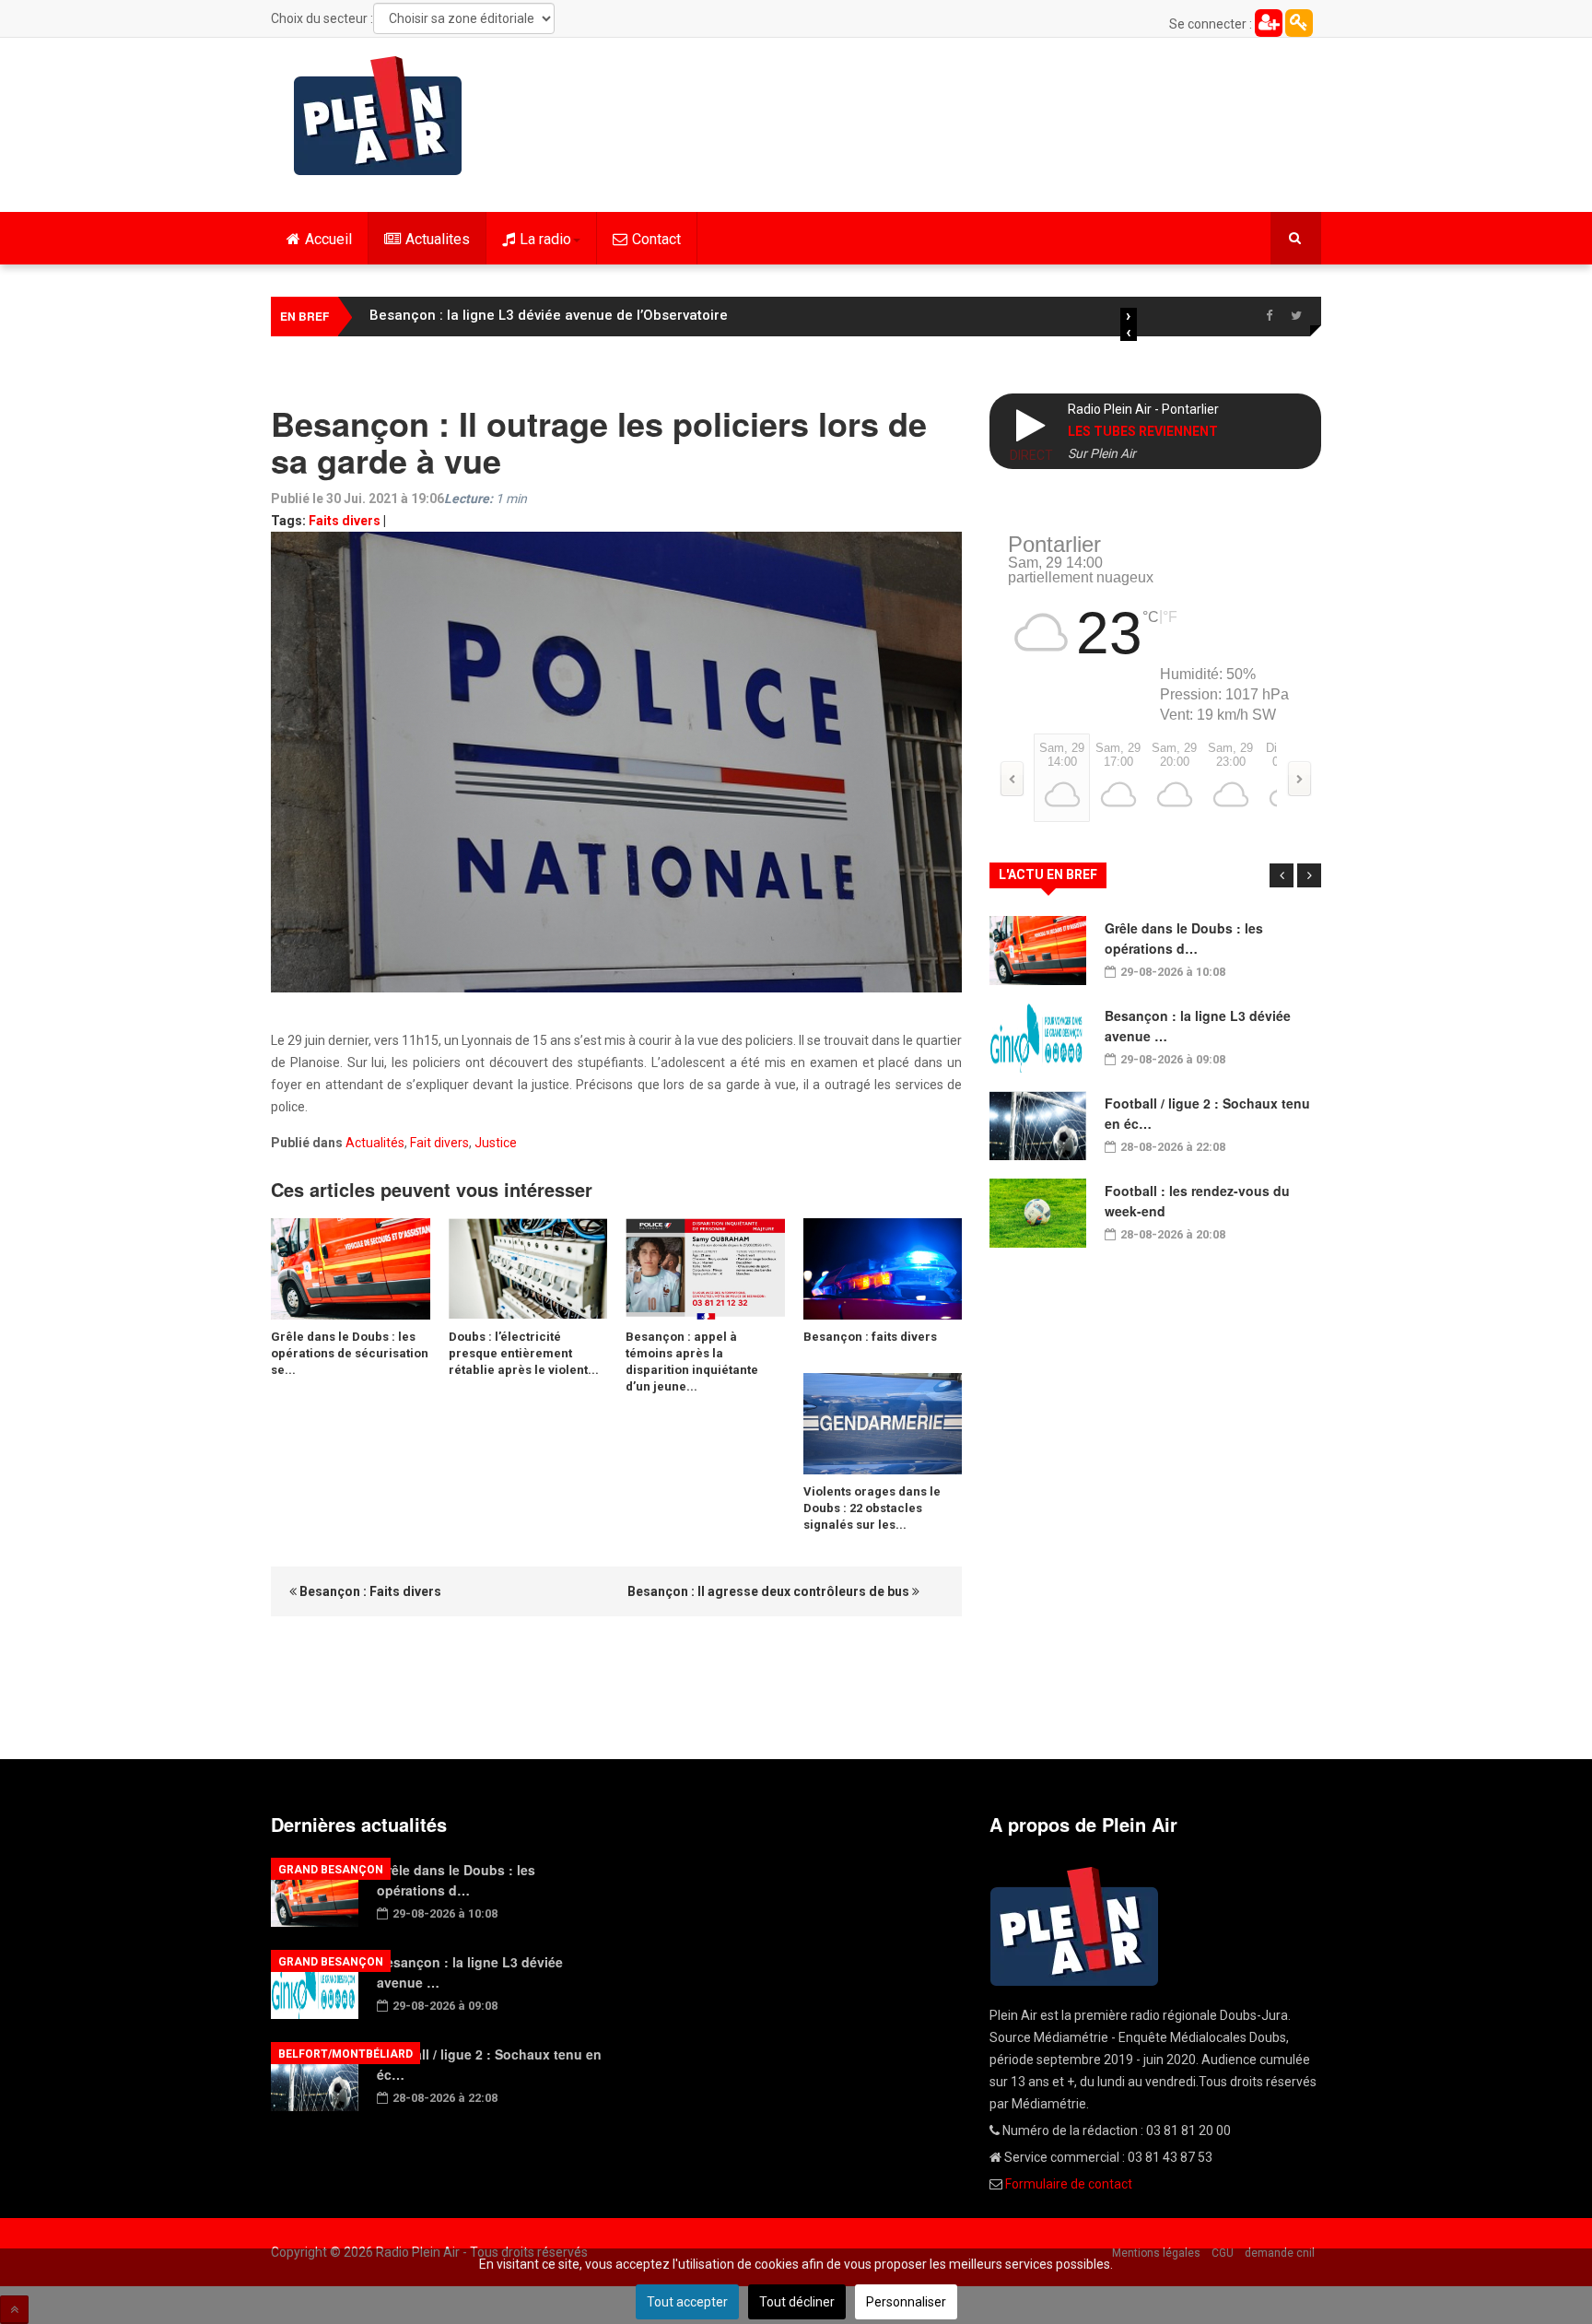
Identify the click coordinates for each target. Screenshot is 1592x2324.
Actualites (438, 239)
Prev (1282, 875)
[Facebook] (1269, 316)
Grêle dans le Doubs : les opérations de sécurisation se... (350, 1353)
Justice (496, 1143)
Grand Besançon (331, 1870)
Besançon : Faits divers (369, 1591)
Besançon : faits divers (870, 1337)
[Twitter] (1296, 316)
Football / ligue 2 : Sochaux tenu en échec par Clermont (552, 315)
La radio (545, 239)
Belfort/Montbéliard (345, 2054)
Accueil (328, 239)
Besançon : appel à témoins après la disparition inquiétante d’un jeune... (692, 1362)
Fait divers (439, 1143)
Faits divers (345, 521)
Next (1309, 875)
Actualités (375, 1143)
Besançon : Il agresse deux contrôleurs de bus (770, 1591)
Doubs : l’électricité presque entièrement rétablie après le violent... (524, 1353)
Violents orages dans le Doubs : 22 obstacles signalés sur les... (872, 1508)
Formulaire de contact (1069, 2184)
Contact (656, 239)
